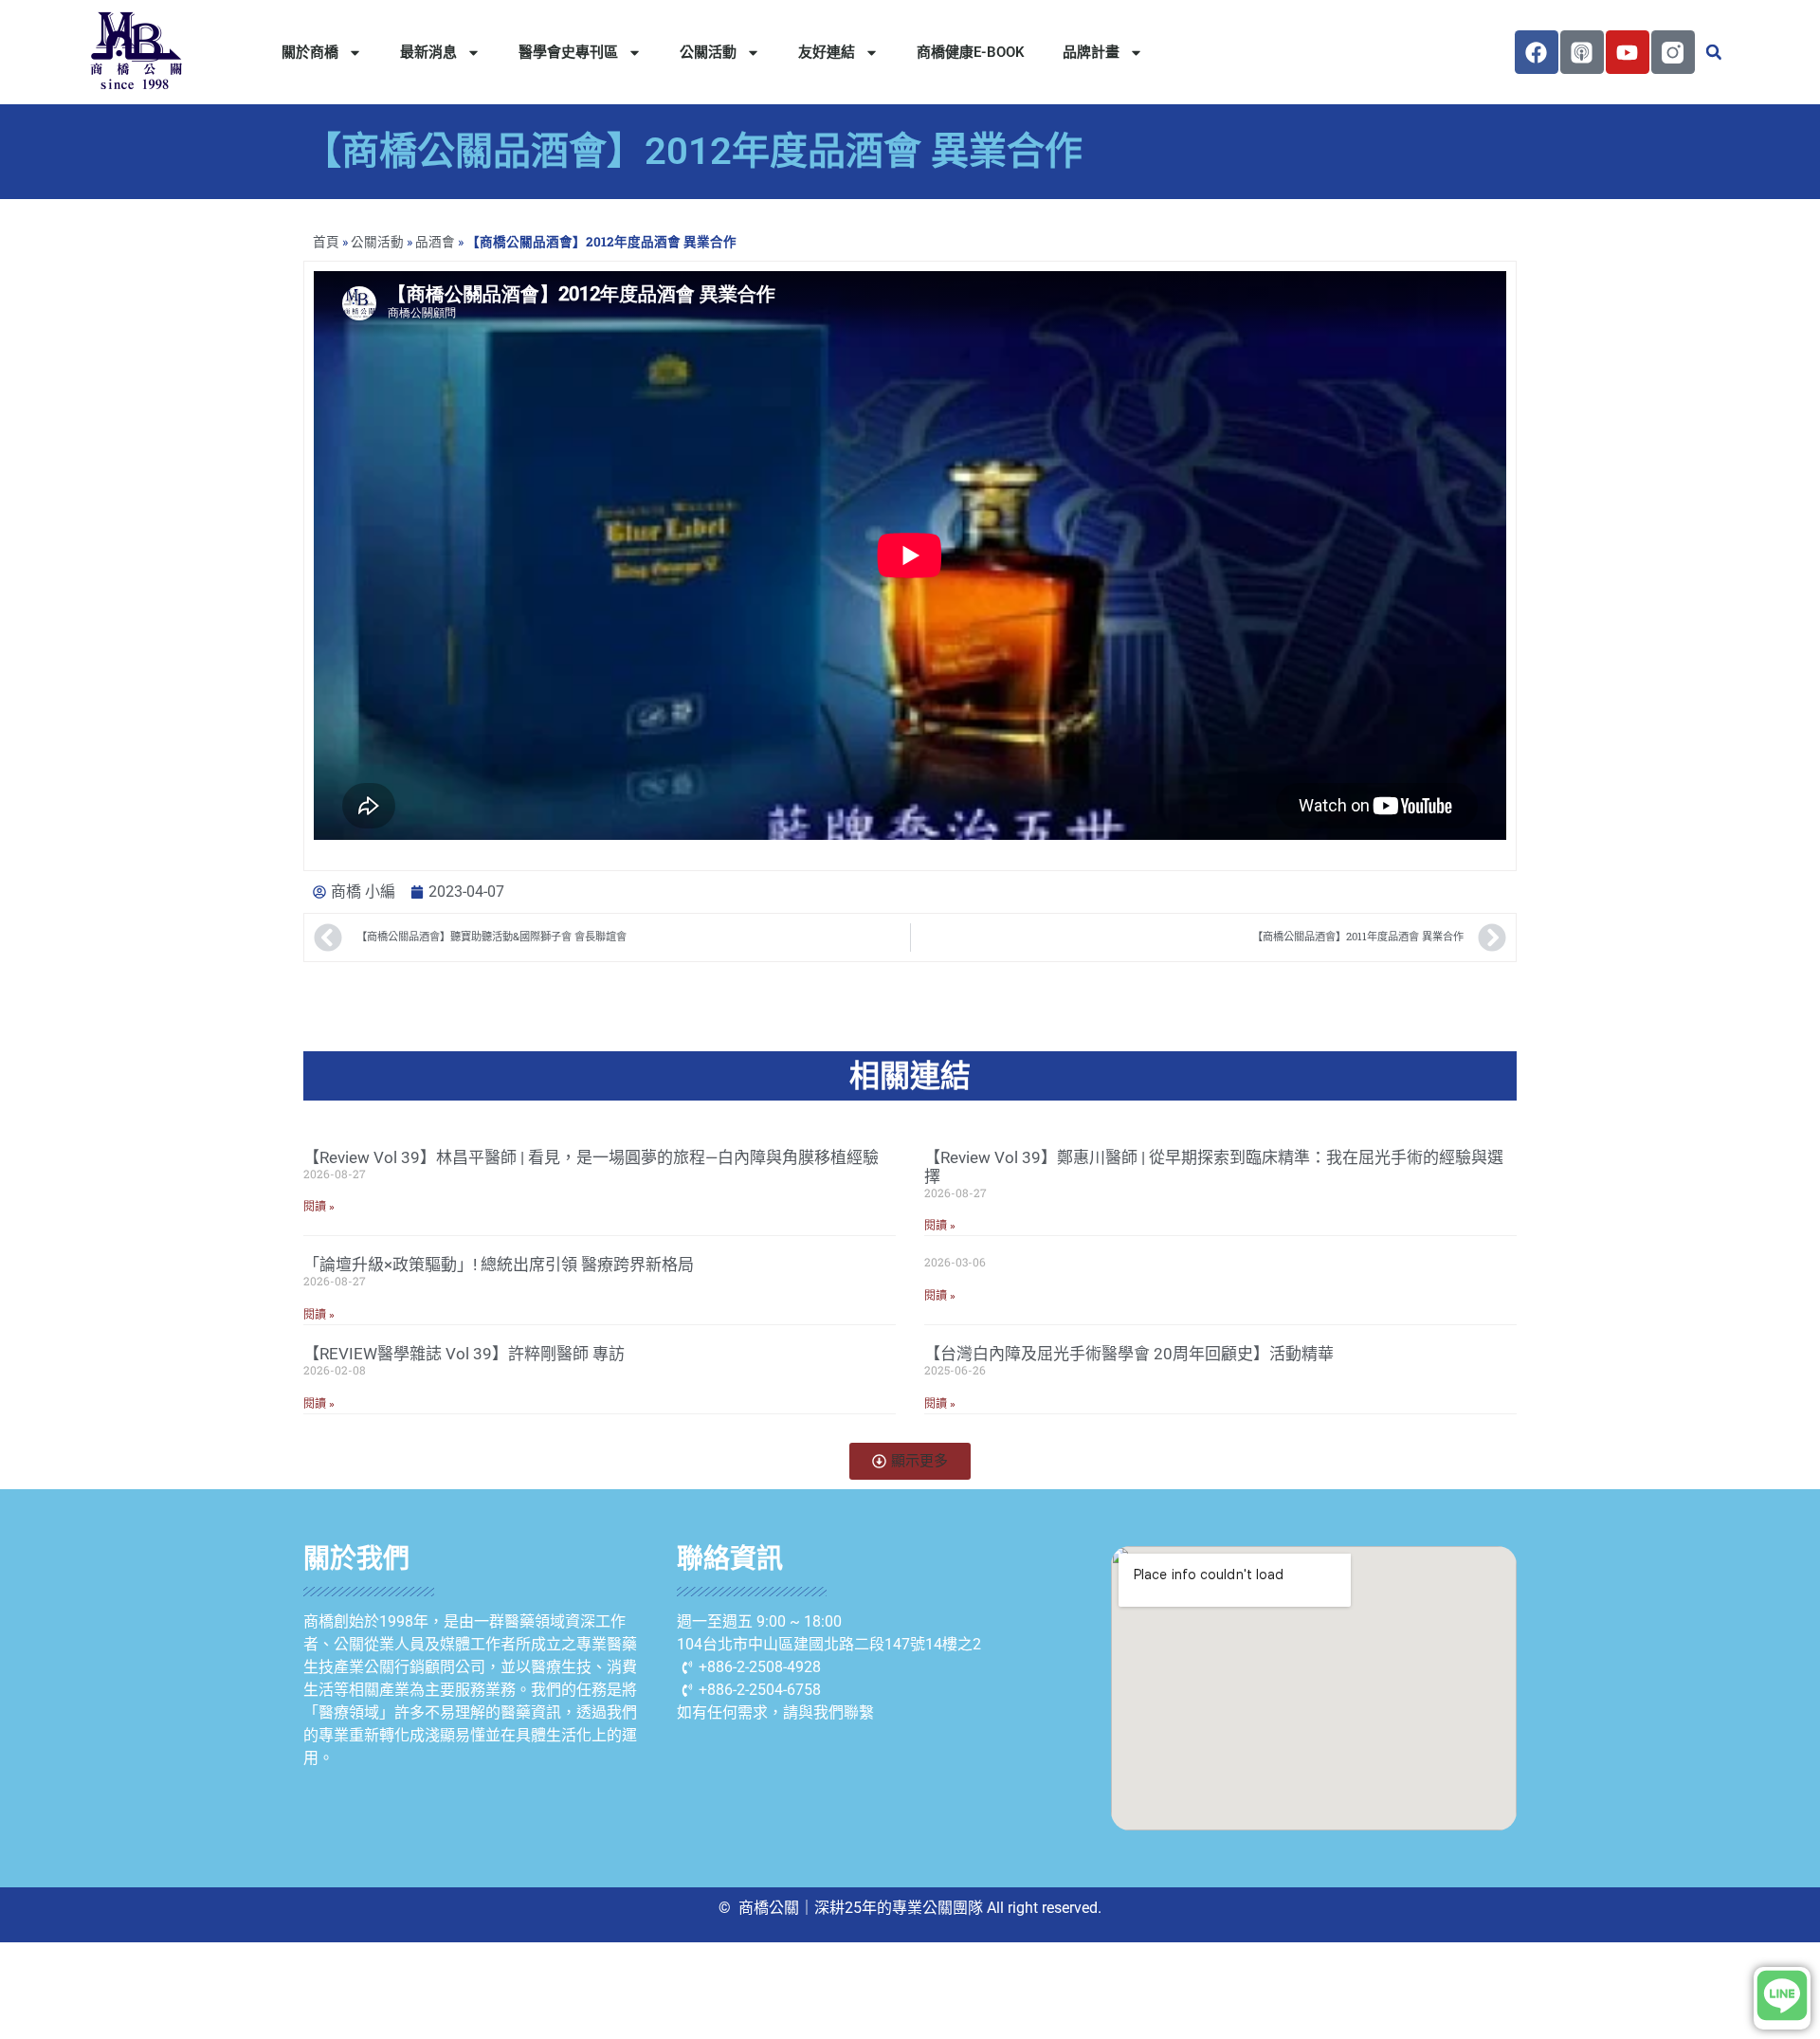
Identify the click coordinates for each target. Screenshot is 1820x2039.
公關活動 (708, 52)
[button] (1714, 52)
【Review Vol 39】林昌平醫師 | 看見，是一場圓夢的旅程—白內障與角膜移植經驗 (591, 1157)
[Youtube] (1628, 52)
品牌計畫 (1091, 52)
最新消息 (428, 52)
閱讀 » (319, 1207)
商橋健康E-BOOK (971, 52)
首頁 (326, 242)
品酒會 (435, 242)
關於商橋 (310, 52)
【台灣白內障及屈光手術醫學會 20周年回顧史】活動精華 (1129, 1354)
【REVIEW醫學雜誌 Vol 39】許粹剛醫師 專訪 (464, 1354)
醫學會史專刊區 (568, 52)
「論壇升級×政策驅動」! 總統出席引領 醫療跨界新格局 (499, 1265)
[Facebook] (1537, 52)
